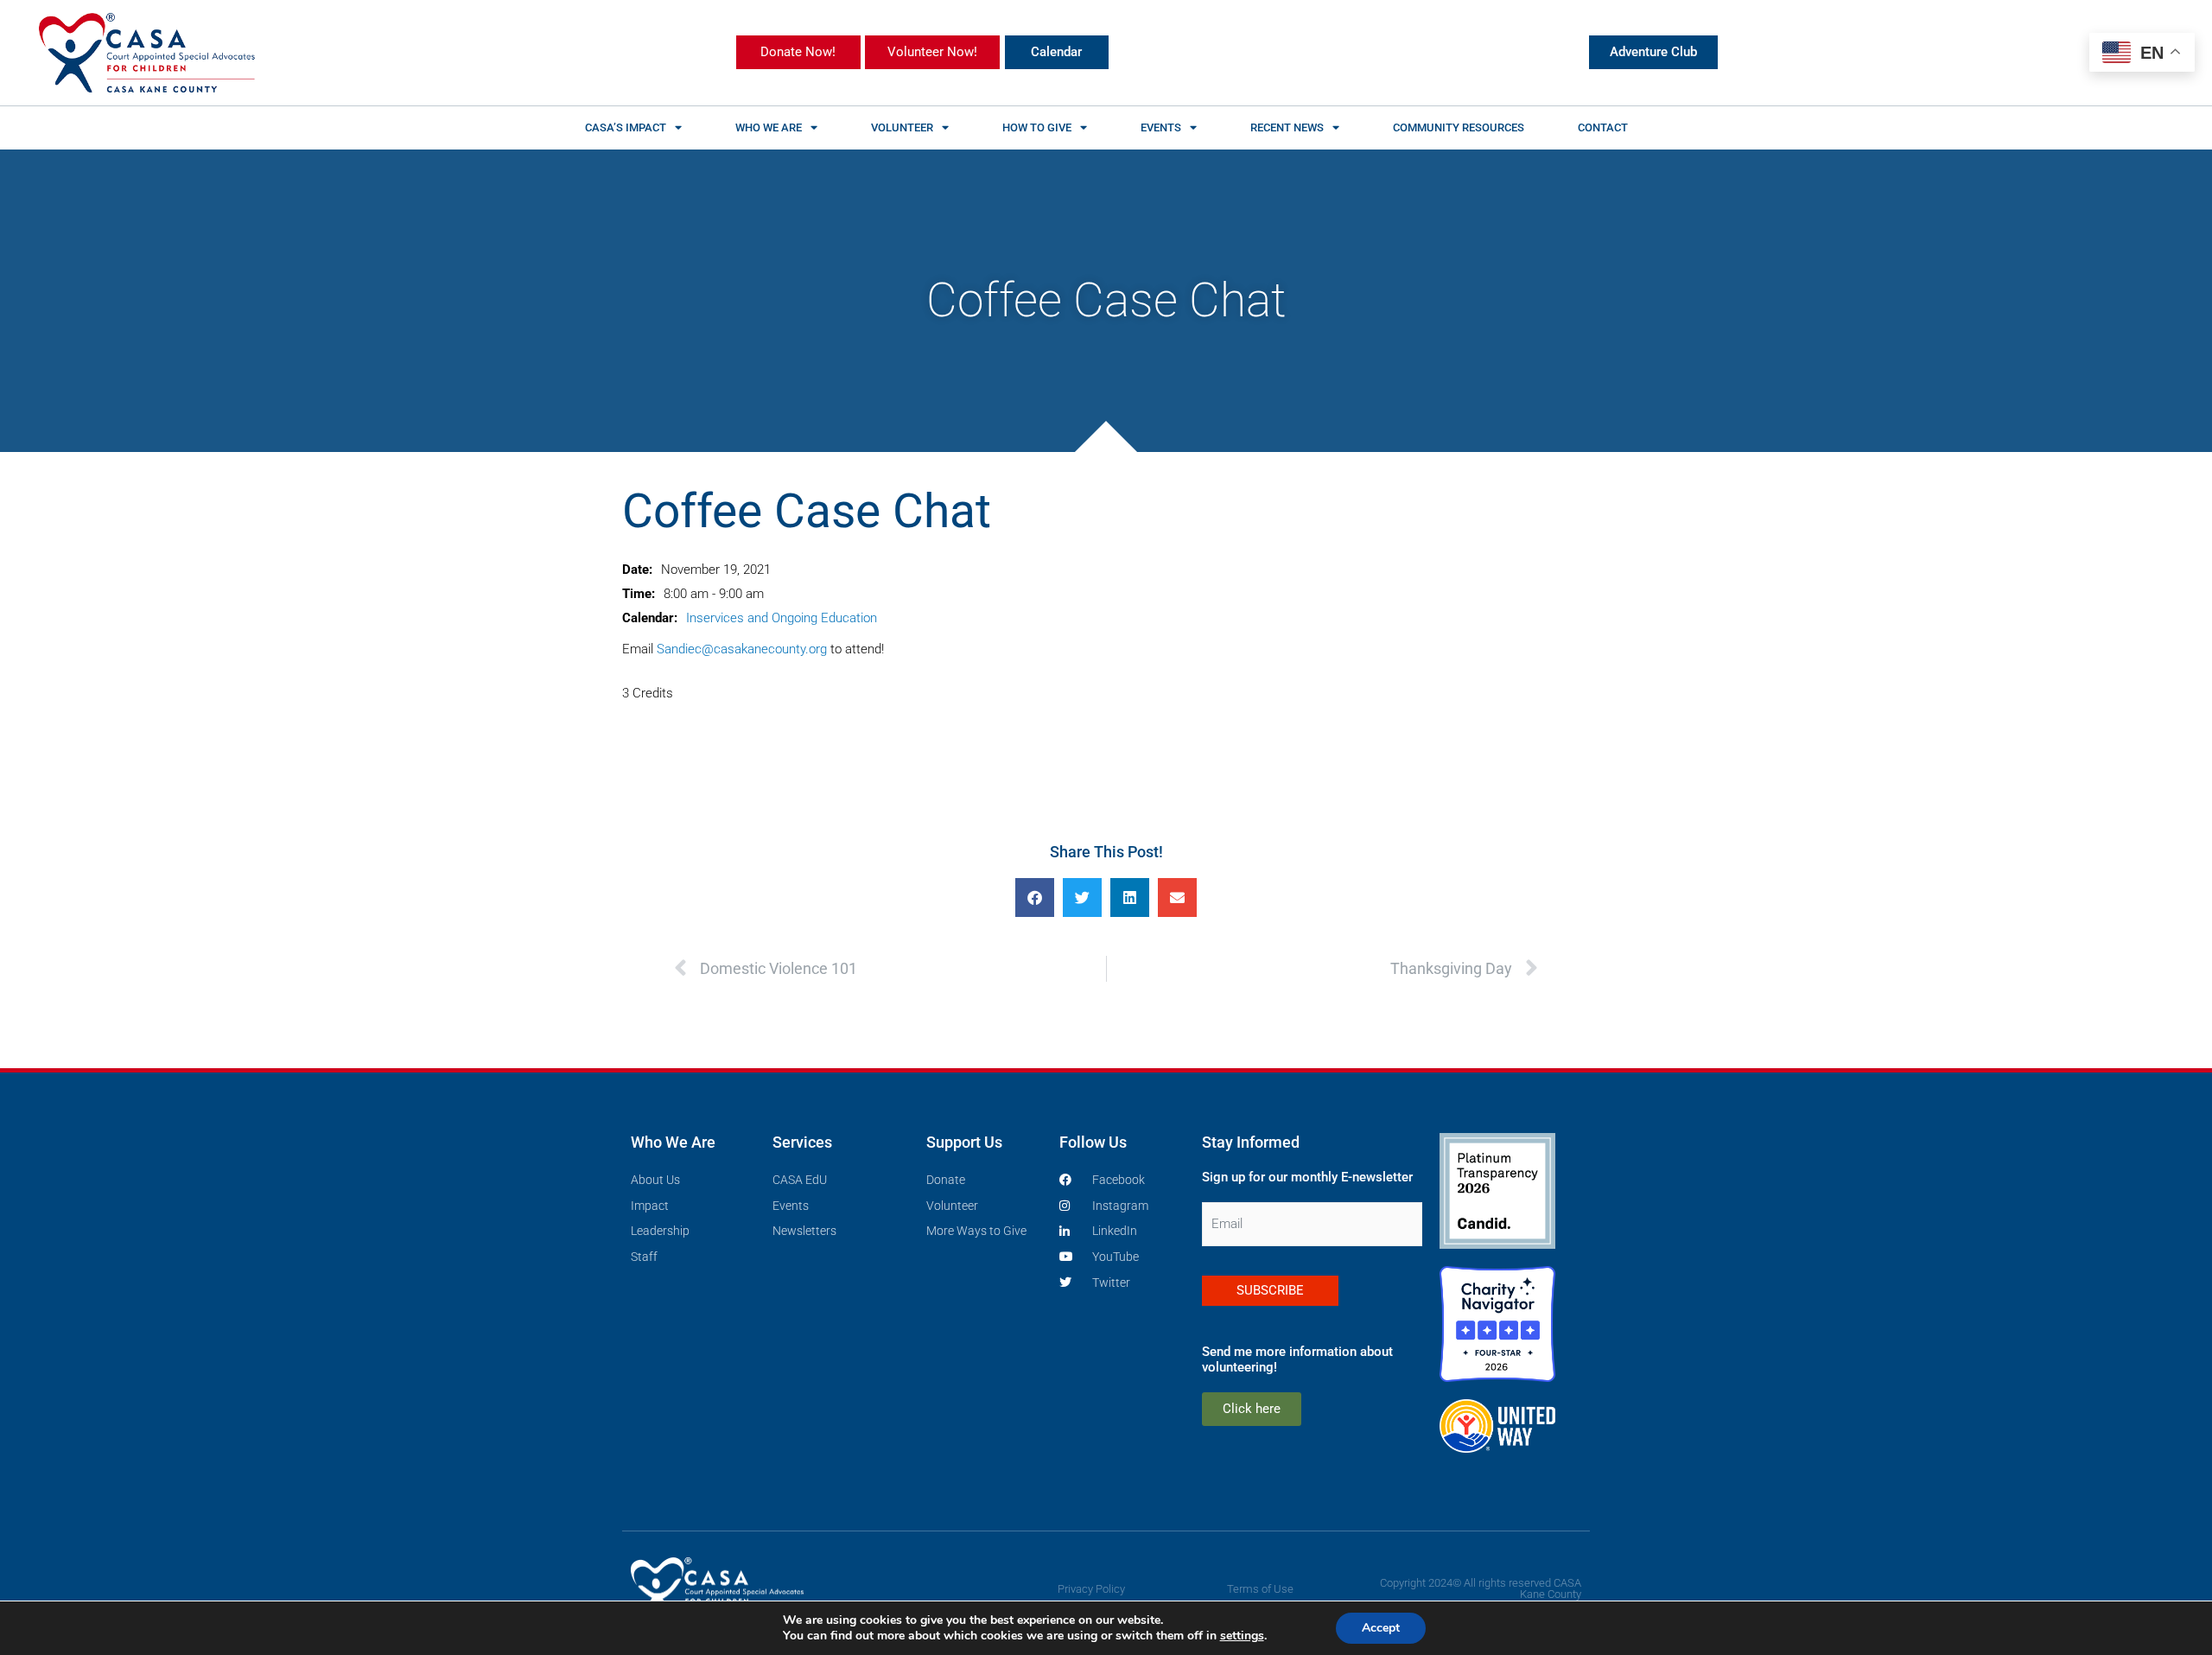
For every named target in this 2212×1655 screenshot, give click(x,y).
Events (1161, 127)
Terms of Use (1260, 1589)
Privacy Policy (1091, 1589)
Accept (1381, 1628)
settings (1242, 1636)
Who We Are (769, 127)
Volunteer (902, 127)
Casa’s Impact (626, 127)
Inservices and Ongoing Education (782, 618)
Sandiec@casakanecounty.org (742, 649)
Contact (1603, 127)
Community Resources (1459, 127)
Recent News (1287, 127)
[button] (1035, 898)
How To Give (1037, 127)
